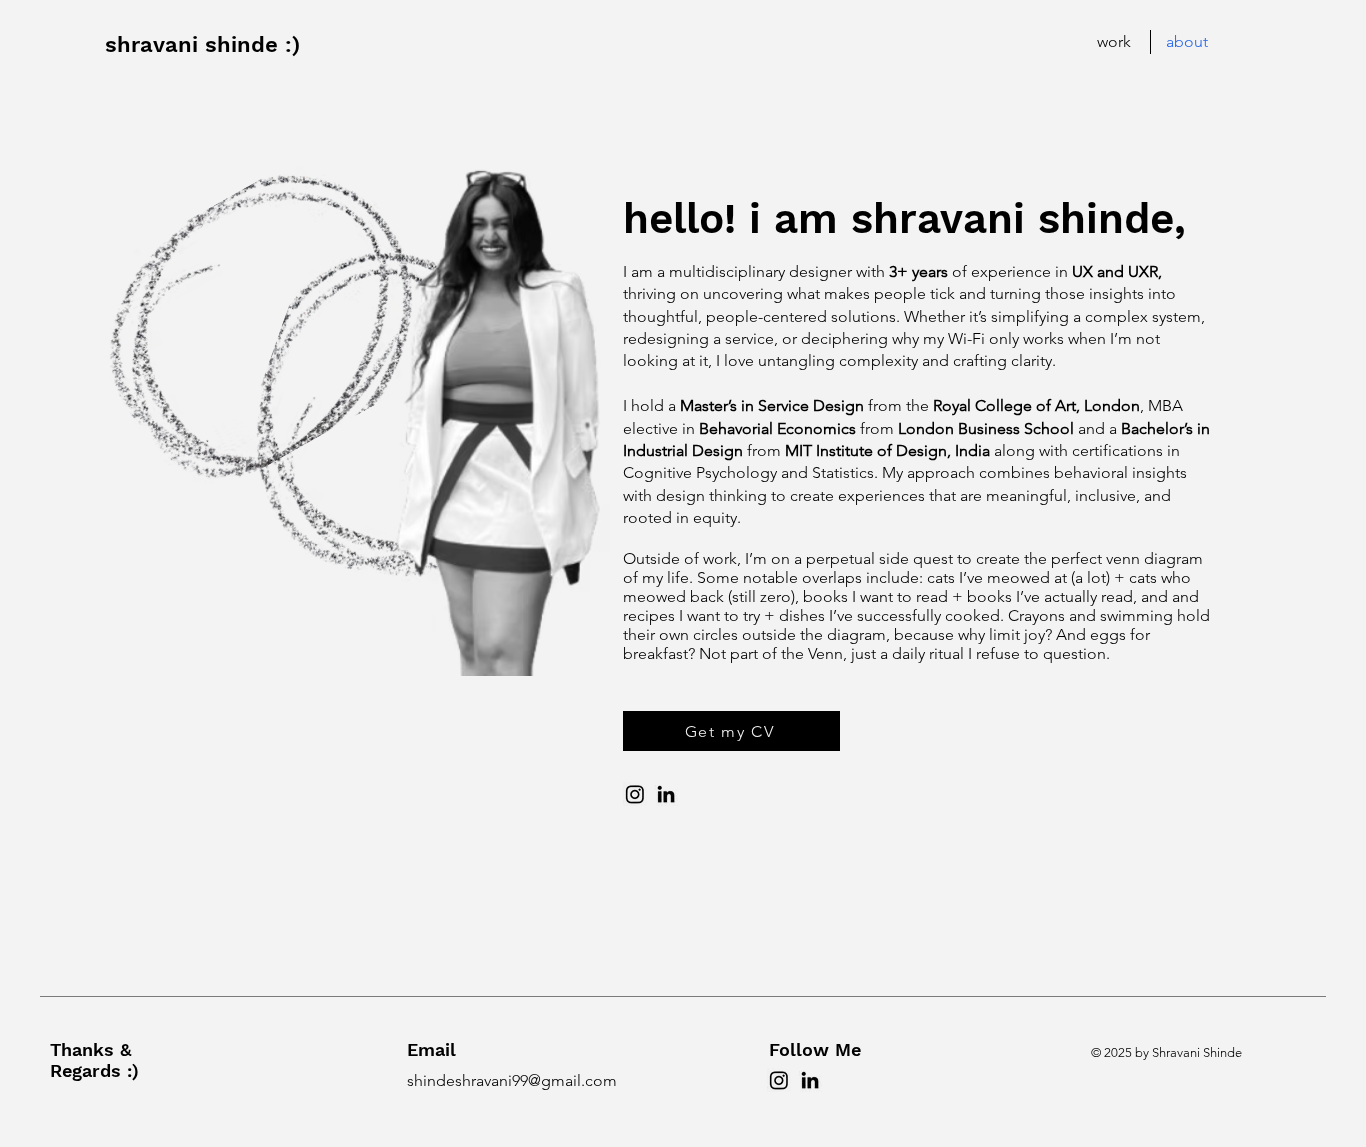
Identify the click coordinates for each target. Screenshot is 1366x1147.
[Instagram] (635, 794)
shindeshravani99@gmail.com (512, 1080)
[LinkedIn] (666, 794)
